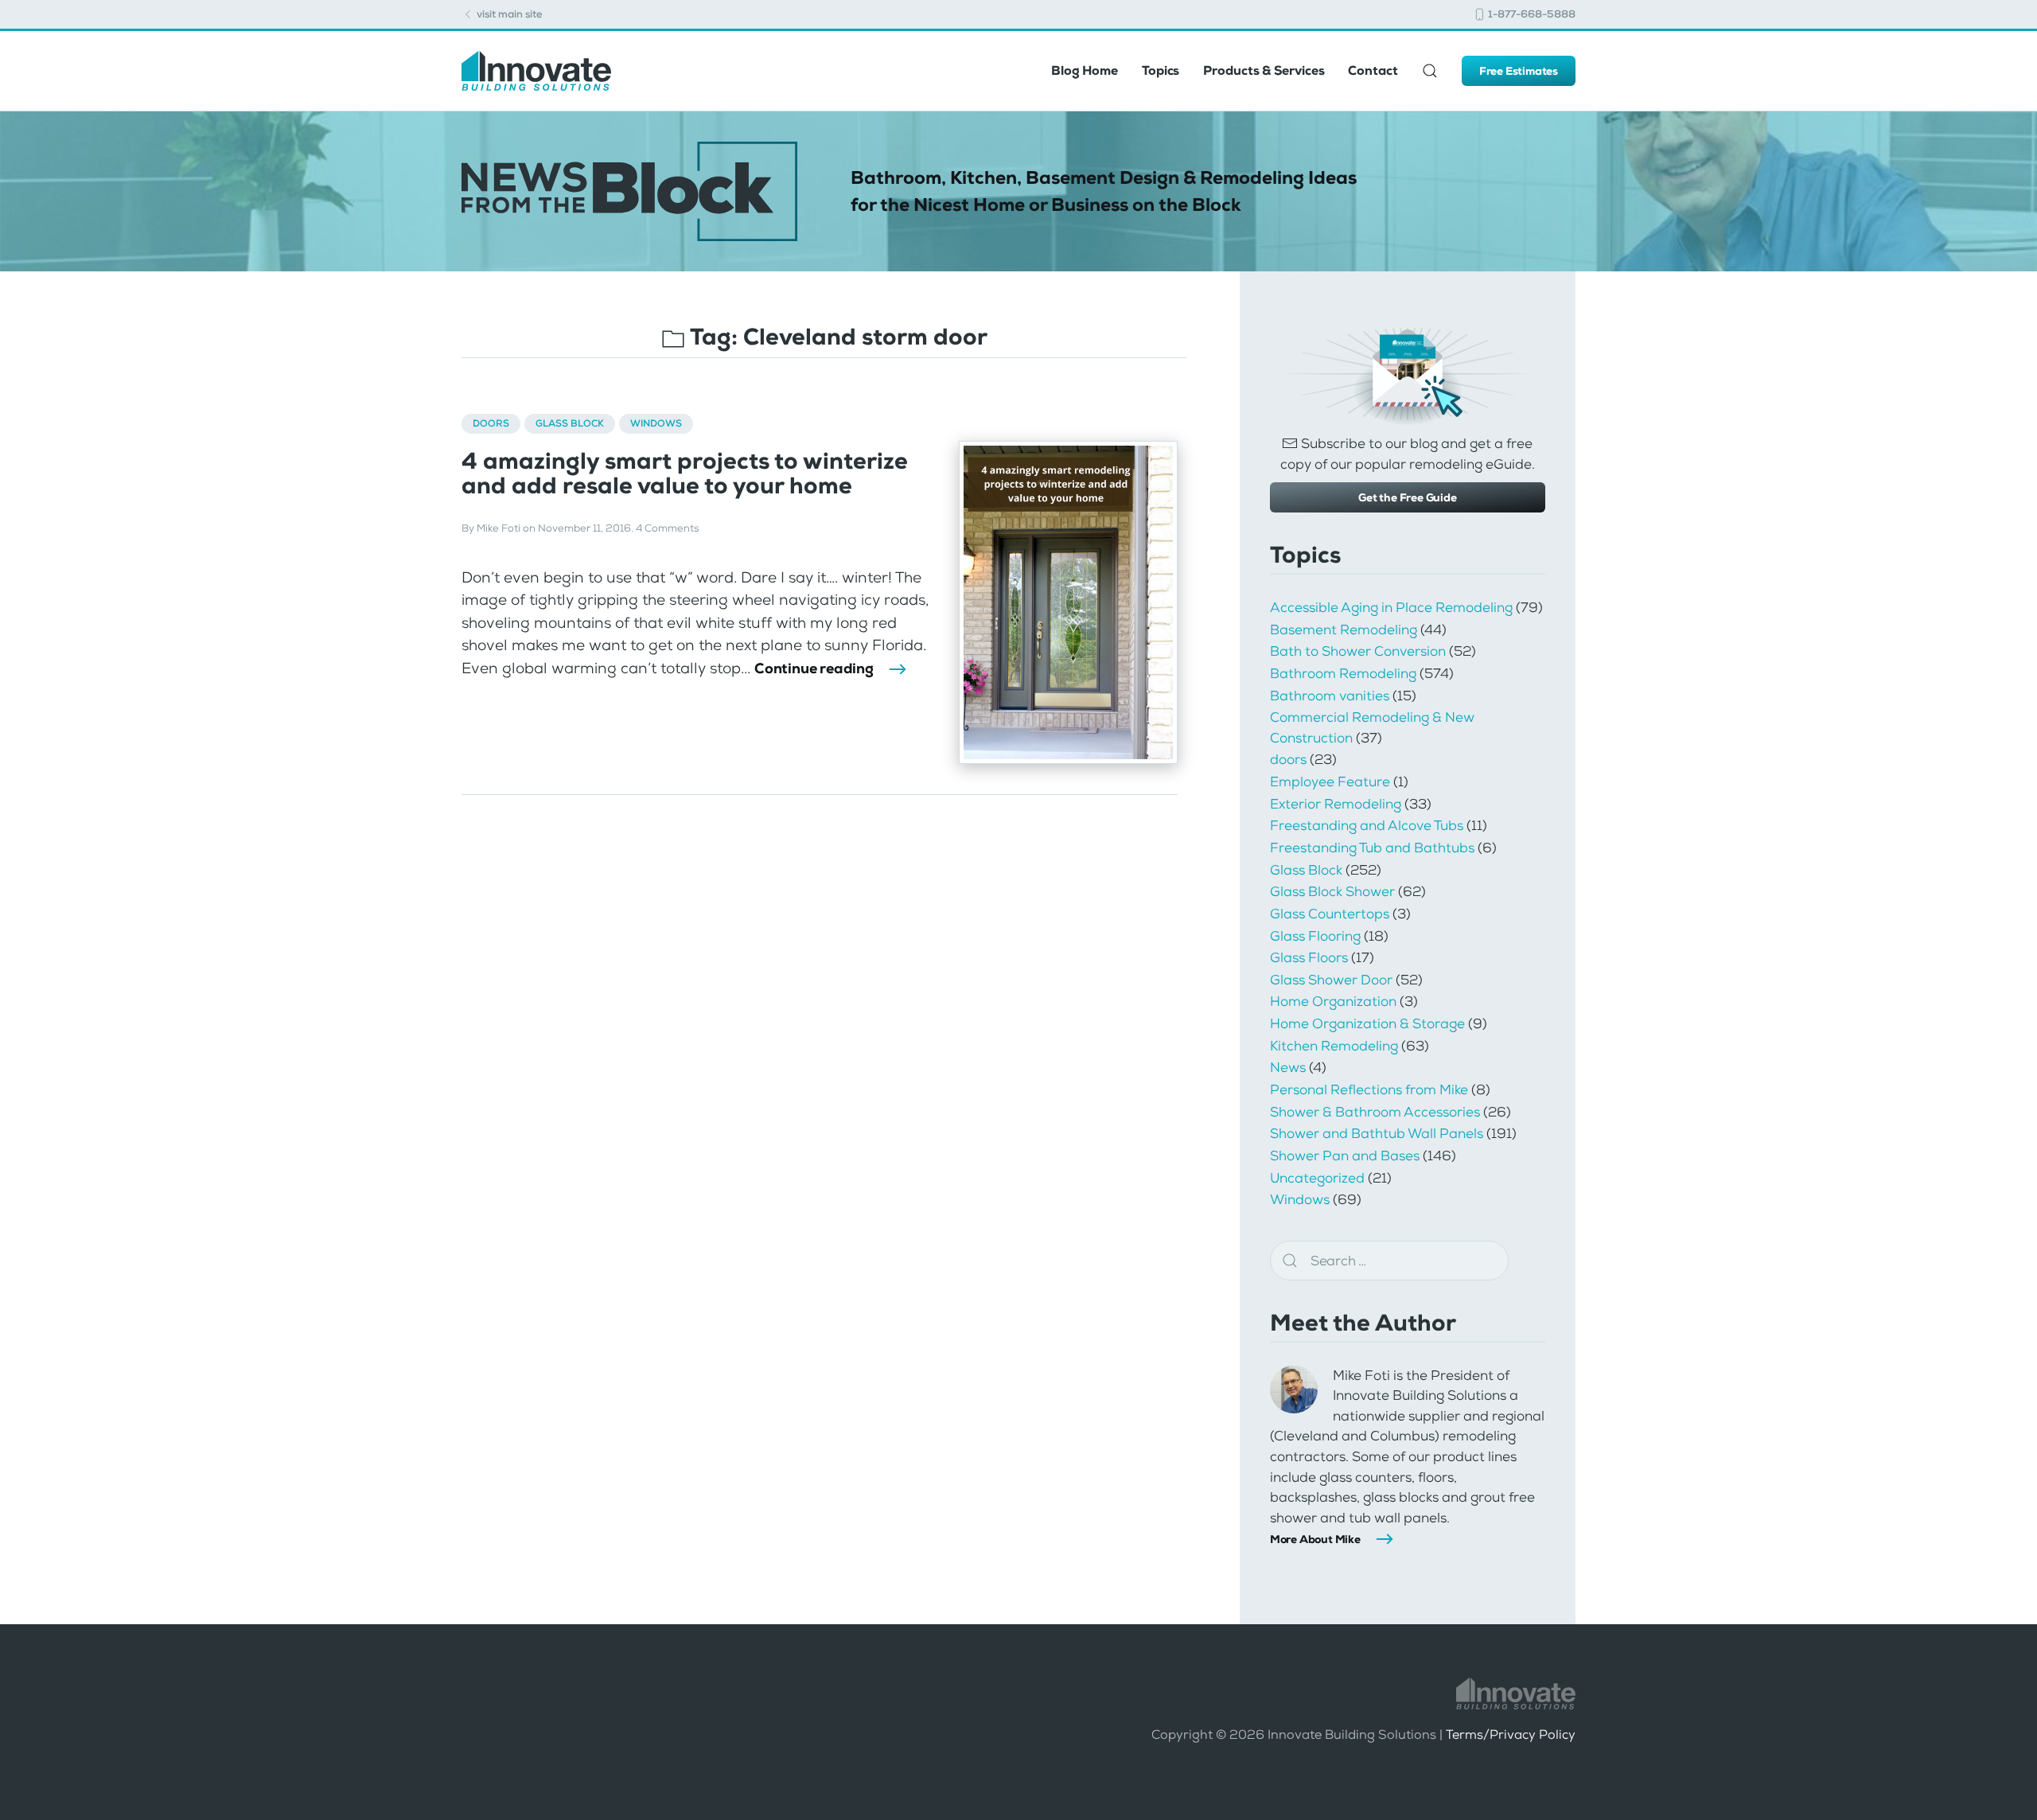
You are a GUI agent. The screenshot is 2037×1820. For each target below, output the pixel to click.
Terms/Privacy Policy (1511, 1734)
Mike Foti (499, 528)
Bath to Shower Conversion (1358, 651)
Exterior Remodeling (1336, 804)
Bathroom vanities (1330, 696)
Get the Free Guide (1407, 497)
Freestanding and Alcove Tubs (1367, 825)
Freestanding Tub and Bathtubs (1372, 848)
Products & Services (1264, 70)
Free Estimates (1519, 71)
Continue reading (814, 668)
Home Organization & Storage (1367, 1023)
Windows (656, 423)
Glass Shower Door (1331, 980)
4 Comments (667, 528)
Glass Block (570, 423)
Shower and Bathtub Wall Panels (1377, 1133)
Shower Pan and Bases (1345, 1156)
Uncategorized (1317, 1178)
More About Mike (1315, 1539)
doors (491, 423)
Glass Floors (1309, 957)
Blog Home (1085, 70)
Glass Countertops (1330, 914)
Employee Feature (1330, 781)
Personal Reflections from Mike (1369, 1089)
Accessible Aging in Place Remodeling (1391, 607)
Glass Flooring (1315, 936)
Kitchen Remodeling (1334, 1046)
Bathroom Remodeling (1343, 673)
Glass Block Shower (1332, 891)
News (1288, 1067)
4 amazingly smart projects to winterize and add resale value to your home (685, 474)
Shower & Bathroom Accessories (1375, 1112)
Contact (1373, 70)
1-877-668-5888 (1531, 14)
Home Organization (1333, 1001)
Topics (1161, 70)
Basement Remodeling (1344, 629)
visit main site (508, 14)
